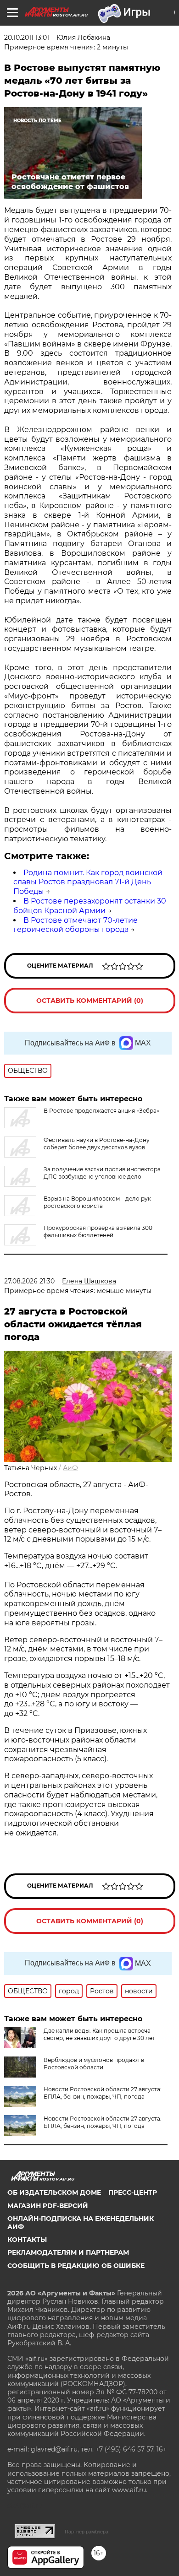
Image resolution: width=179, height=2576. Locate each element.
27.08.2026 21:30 (29, 1281)
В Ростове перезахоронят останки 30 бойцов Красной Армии (90, 906)
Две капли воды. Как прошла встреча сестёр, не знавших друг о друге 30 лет (99, 2034)
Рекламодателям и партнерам (68, 2252)
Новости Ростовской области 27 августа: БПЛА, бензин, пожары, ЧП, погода (103, 2093)
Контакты (27, 2240)
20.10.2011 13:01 (27, 38)
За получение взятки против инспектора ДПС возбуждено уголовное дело (102, 1173)
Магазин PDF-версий (48, 2206)
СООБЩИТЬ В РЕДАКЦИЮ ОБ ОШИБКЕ (76, 2266)
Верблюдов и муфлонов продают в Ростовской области (94, 2064)
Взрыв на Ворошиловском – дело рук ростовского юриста (97, 1202)
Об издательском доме (54, 2192)
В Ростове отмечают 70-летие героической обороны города (76, 925)
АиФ (70, 1468)
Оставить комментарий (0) (90, 1001)
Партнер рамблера (87, 2532)
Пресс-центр (133, 2192)
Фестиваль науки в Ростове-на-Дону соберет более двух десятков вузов (97, 1144)
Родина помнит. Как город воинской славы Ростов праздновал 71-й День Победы (88, 882)
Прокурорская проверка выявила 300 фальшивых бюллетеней (98, 1231)
